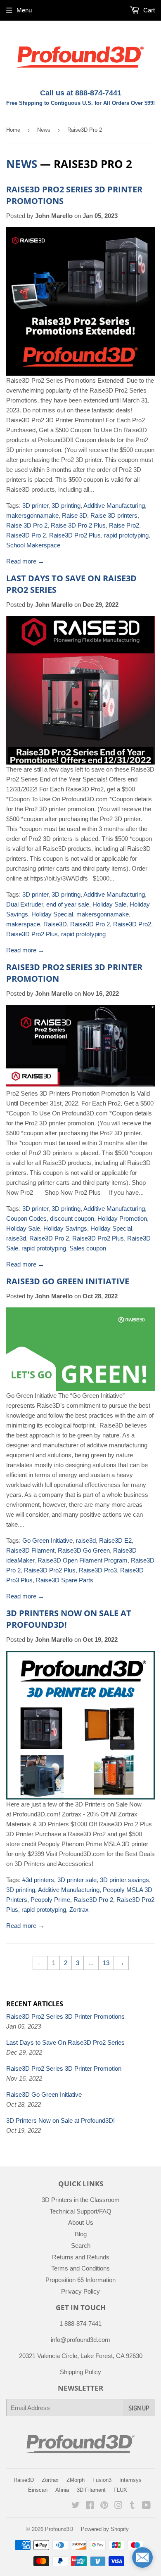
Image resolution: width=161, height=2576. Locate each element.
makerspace (23, 924)
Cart (148, 10)
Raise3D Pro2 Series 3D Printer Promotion (64, 2068)
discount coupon (72, 1218)
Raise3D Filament (30, 1550)
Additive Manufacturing (114, 505)
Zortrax (79, 1910)
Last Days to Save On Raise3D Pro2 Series (65, 2042)
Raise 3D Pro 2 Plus (78, 525)
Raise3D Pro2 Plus (75, 535)
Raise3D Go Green (84, 1550)
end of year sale (68, 904)
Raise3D (55, 924)
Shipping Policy (80, 2372)
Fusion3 (102, 2480)
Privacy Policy (80, 2291)
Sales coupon (88, 1248)
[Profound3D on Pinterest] (104, 2506)
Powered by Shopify (105, 2529)
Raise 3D (75, 515)
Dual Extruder (25, 904)
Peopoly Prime (50, 1900)
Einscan (38, 2490)
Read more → (25, 561)
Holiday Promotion (122, 1218)
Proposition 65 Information (80, 2280)
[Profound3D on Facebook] (90, 2506)
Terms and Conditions (80, 2268)
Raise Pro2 (124, 525)
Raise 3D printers (114, 515)
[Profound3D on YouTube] (146, 2506)
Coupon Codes (26, 1218)
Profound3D (59, 2529)
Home (13, 130)
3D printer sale (77, 1880)
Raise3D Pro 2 (26, 535)
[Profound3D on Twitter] (76, 2506)
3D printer (35, 505)
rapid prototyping (126, 535)
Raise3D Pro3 (98, 1570)
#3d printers (38, 1880)
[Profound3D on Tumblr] (132, 2506)
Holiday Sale (109, 904)
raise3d (16, 1238)
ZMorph (76, 2480)
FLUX (120, 2490)
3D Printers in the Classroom (81, 2200)
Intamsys (130, 2480)
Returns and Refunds (81, 2257)
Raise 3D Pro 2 (27, 525)
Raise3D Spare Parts (65, 1580)
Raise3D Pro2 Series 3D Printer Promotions (65, 2016)
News (44, 130)
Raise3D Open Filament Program (83, 1560)
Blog (81, 2234)
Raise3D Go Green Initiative (68, 1281)
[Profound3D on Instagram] (118, 2506)
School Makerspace (33, 545)
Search (81, 2246)
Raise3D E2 (115, 1540)
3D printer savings (124, 1880)
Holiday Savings (65, 1228)
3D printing (66, 505)
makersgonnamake (32, 515)
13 (106, 1963)
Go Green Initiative (47, 1540)
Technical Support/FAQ (80, 2211)
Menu (24, 10)
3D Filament (91, 2490)
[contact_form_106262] (142, 2557)
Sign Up (139, 2408)
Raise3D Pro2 (132, 924)
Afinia (62, 2490)
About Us (81, 2222)
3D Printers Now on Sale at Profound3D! (60, 2120)
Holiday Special (52, 914)
